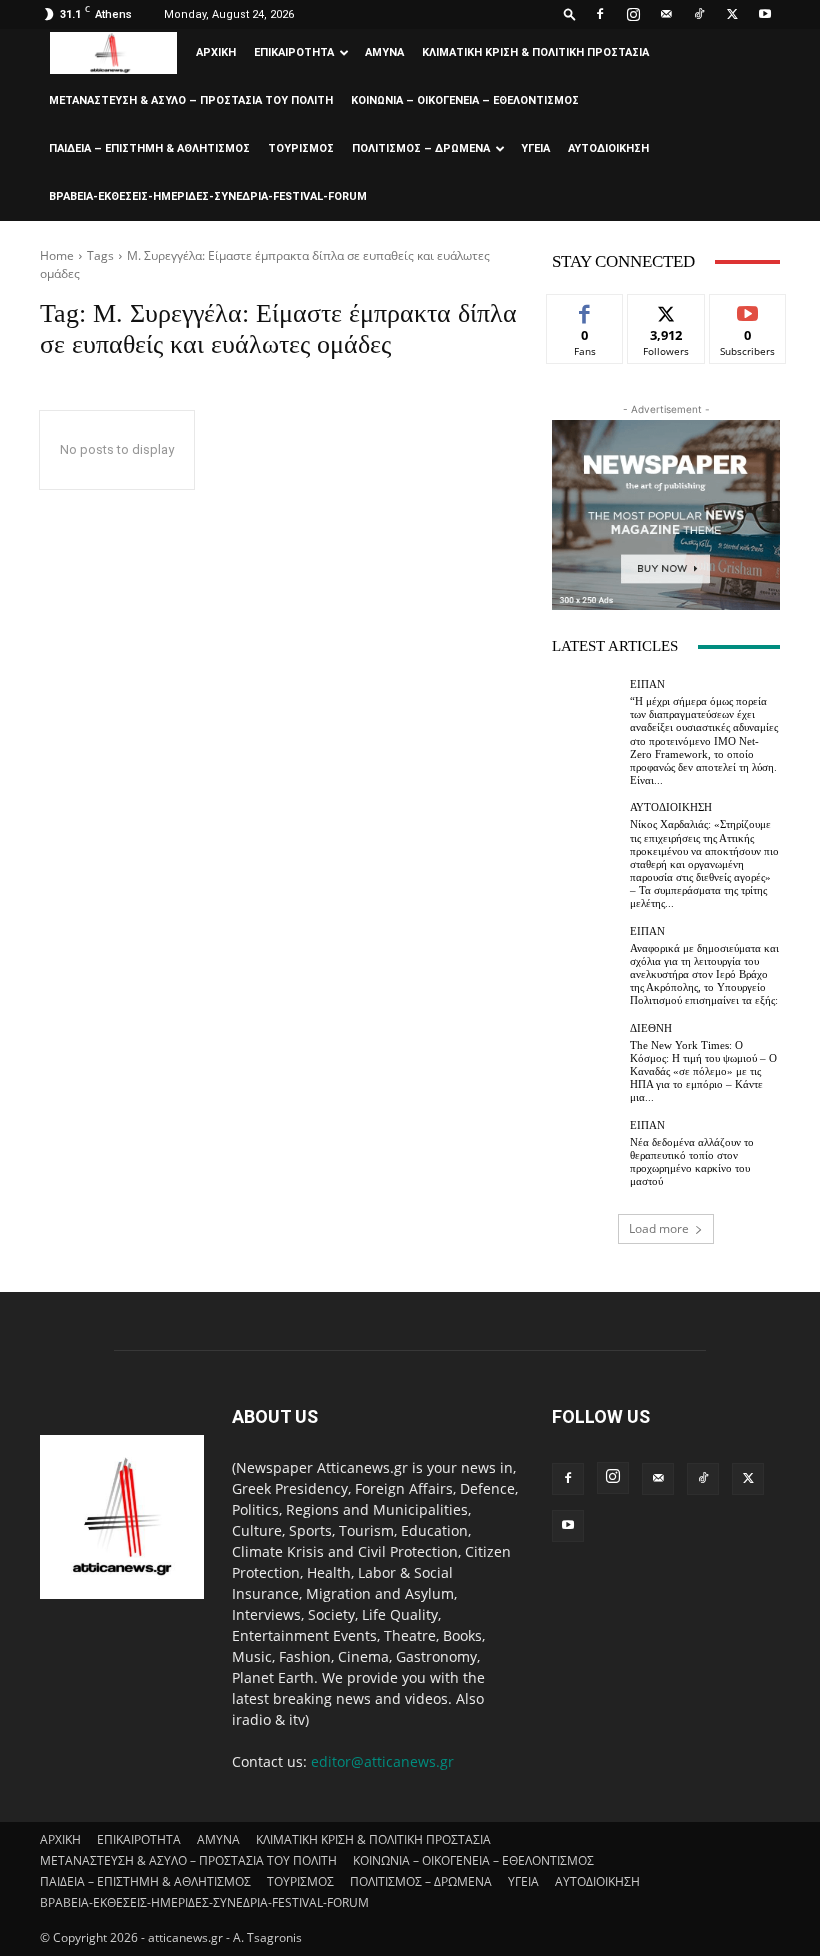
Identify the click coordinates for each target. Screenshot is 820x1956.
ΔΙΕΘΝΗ (651, 1028)
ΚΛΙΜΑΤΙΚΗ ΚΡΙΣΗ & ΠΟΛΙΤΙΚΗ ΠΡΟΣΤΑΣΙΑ (535, 52)
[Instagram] (633, 14)
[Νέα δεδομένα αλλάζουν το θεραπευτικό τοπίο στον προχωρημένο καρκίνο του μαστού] (586, 1154)
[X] (732, 14)
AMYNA (384, 52)
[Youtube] (765, 14)
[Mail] (666, 14)
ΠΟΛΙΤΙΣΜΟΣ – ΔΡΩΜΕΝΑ (421, 148)
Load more (659, 1228)
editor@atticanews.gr (382, 1761)
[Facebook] (600, 14)
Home (57, 255)
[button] (570, 13)
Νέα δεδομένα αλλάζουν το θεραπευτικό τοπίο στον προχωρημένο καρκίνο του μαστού (692, 1162)
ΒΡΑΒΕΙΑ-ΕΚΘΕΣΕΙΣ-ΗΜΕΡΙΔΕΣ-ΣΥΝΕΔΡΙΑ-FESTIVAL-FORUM (208, 196)
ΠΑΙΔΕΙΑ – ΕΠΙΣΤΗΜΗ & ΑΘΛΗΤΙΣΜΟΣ (149, 148)
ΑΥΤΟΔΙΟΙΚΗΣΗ (608, 148)
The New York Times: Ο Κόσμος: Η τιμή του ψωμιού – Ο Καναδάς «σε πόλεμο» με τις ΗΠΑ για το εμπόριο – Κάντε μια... (703, 1071)
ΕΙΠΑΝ (647, 684)
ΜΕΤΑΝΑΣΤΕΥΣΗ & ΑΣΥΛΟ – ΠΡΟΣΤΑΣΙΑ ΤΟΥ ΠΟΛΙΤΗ (191, 100)
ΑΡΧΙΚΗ (216, 52)
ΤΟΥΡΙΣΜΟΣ (301, 148)
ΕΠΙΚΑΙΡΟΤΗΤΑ (294, 52)
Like (585, 309)
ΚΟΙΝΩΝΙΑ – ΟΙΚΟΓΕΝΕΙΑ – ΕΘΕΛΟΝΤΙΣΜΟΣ (465, 100)
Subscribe (748, 309)
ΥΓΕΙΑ (535, 148)
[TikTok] (699, 14)
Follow (666, 309)
